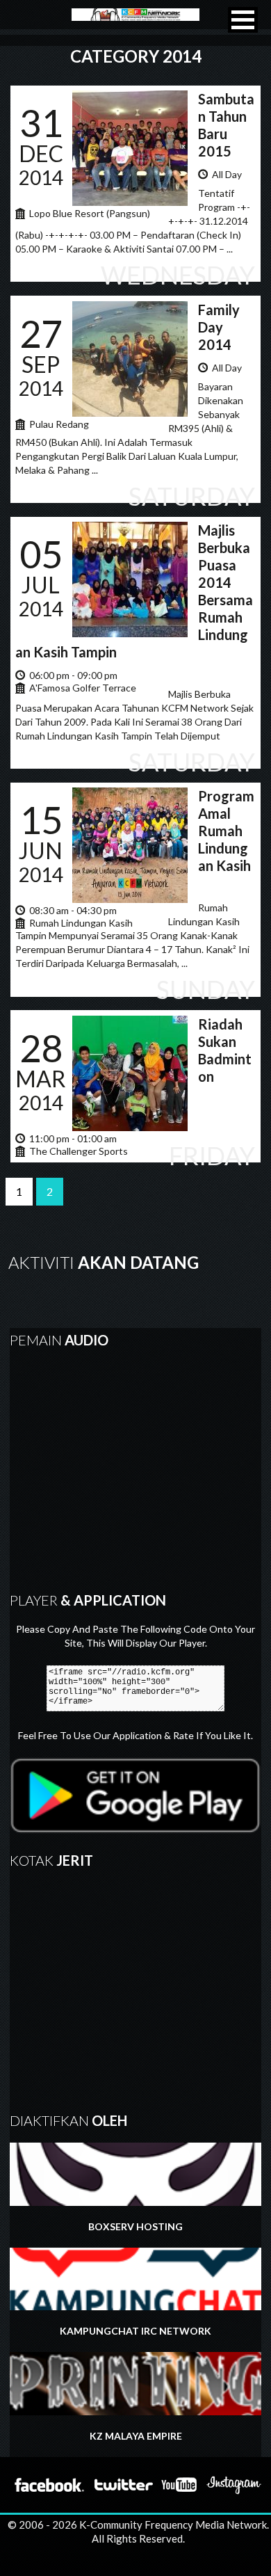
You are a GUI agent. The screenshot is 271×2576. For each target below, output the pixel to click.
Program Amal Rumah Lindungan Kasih (226, 831)
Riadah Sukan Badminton (225, 1050)
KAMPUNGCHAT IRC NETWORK (135, 2331)
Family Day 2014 (219, 327)
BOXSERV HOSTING (135, 2226)
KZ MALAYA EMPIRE (136, 2436)
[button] (243, 20)
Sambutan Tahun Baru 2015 (226, 125)
